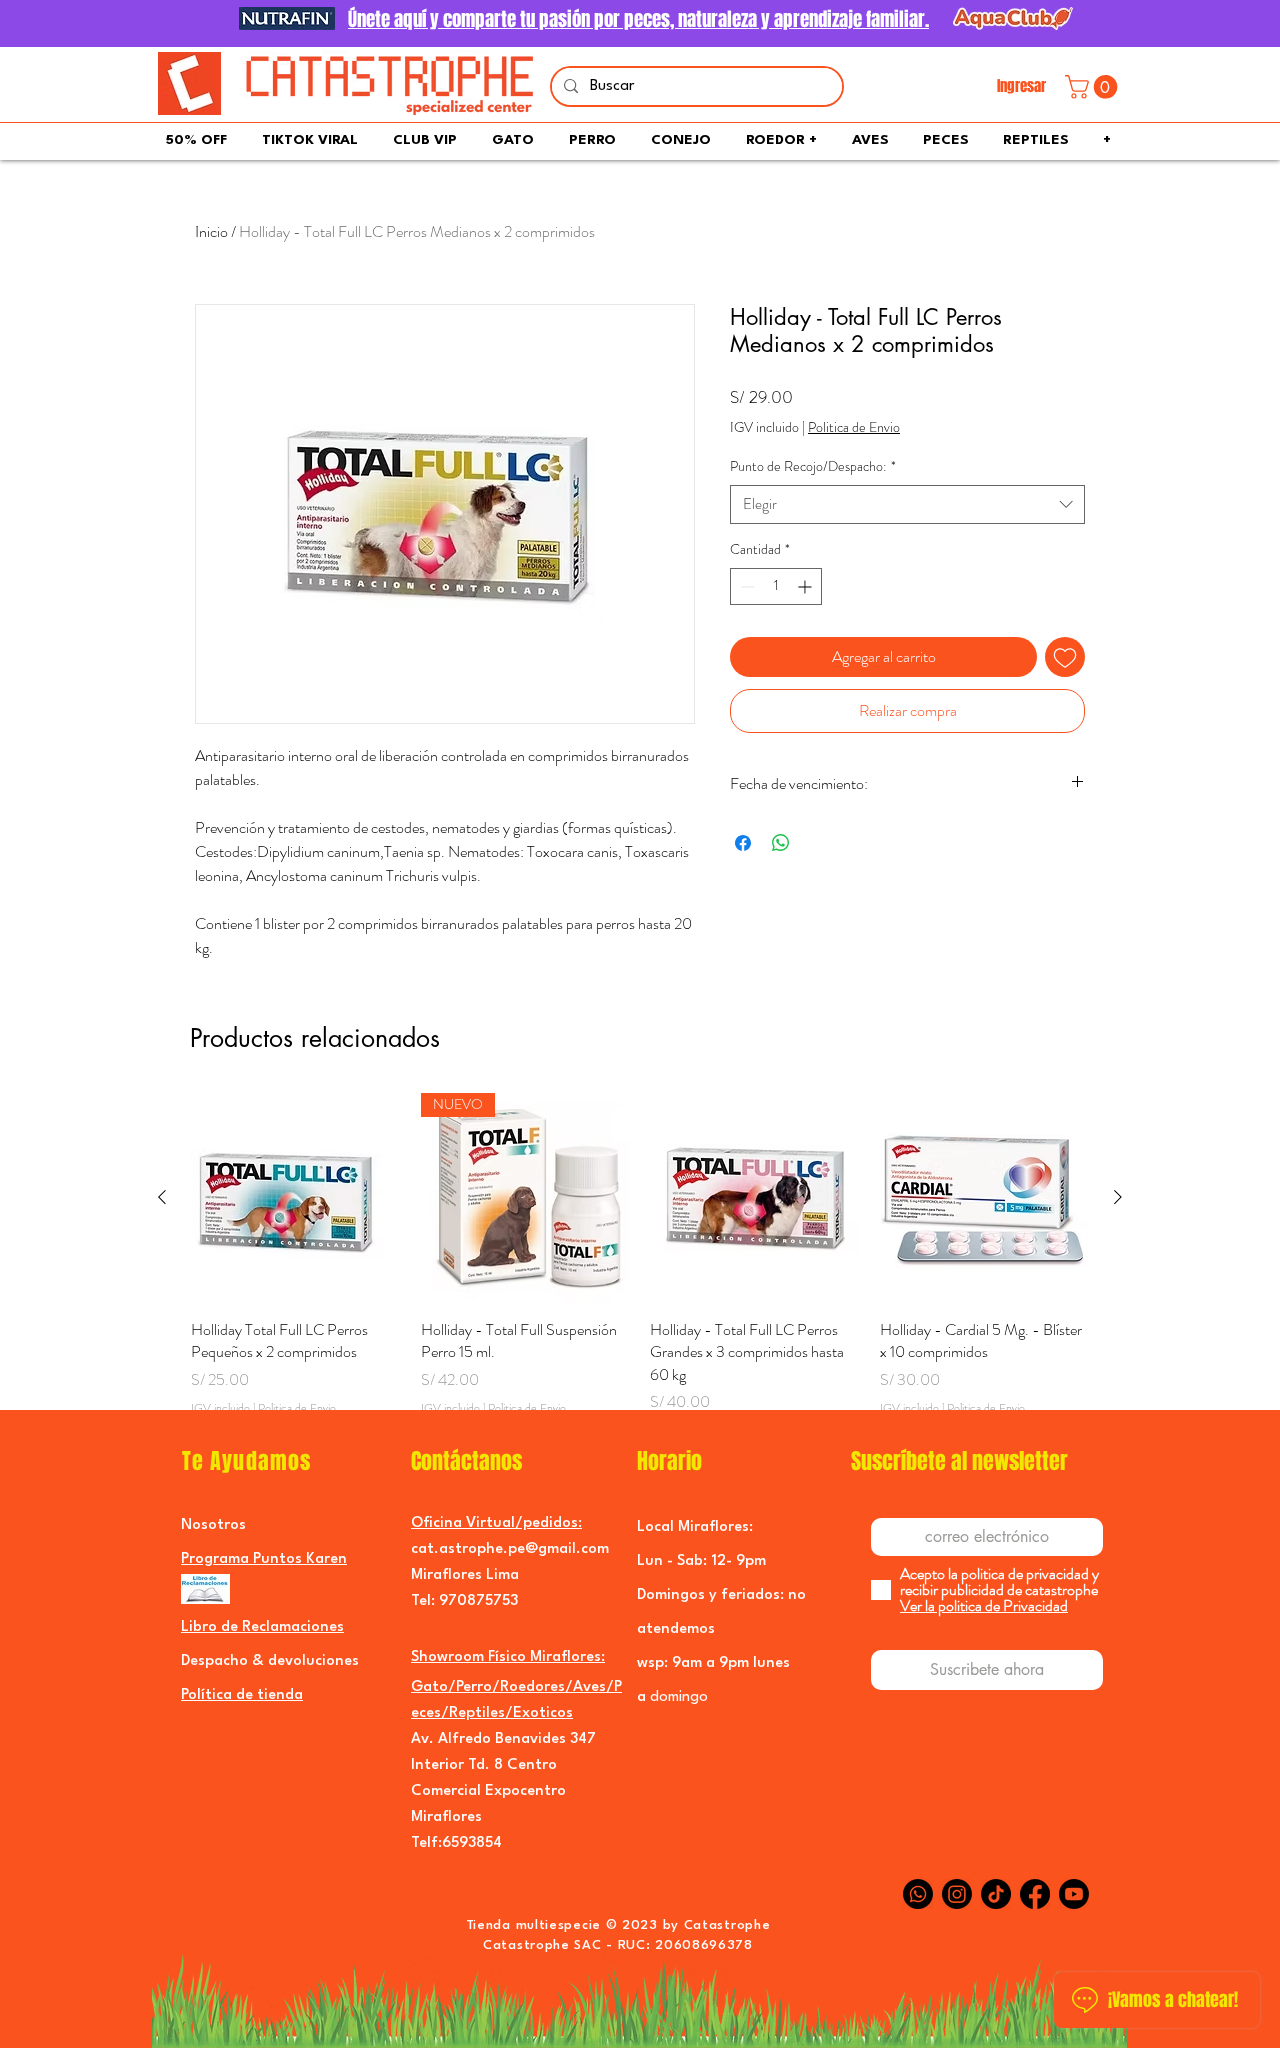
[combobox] (907, 504)
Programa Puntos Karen (264, 1559)
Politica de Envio (854, 427)
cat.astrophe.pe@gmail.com (510, 1549)
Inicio (211, 231)
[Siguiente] (1118, 1197)
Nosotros (213, 1525)
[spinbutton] (776, 586)
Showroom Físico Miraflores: (508, 1657)
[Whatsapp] (918, 1894)
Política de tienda (242, 1695)
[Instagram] (957, 1894)
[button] (1094, 87)
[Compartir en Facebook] (743, 843)
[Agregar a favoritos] (1065, 657)
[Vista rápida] (296, 1198)
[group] (640, 1266)
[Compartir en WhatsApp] (781, 843)
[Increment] (806, 586)
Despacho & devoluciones (270, 1661)
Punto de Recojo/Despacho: (813, 466)
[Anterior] (162, 1197)
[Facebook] (1035, 1894)
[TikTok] (996, 1894)
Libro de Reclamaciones (262, 1627)
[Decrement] (745, 586)
